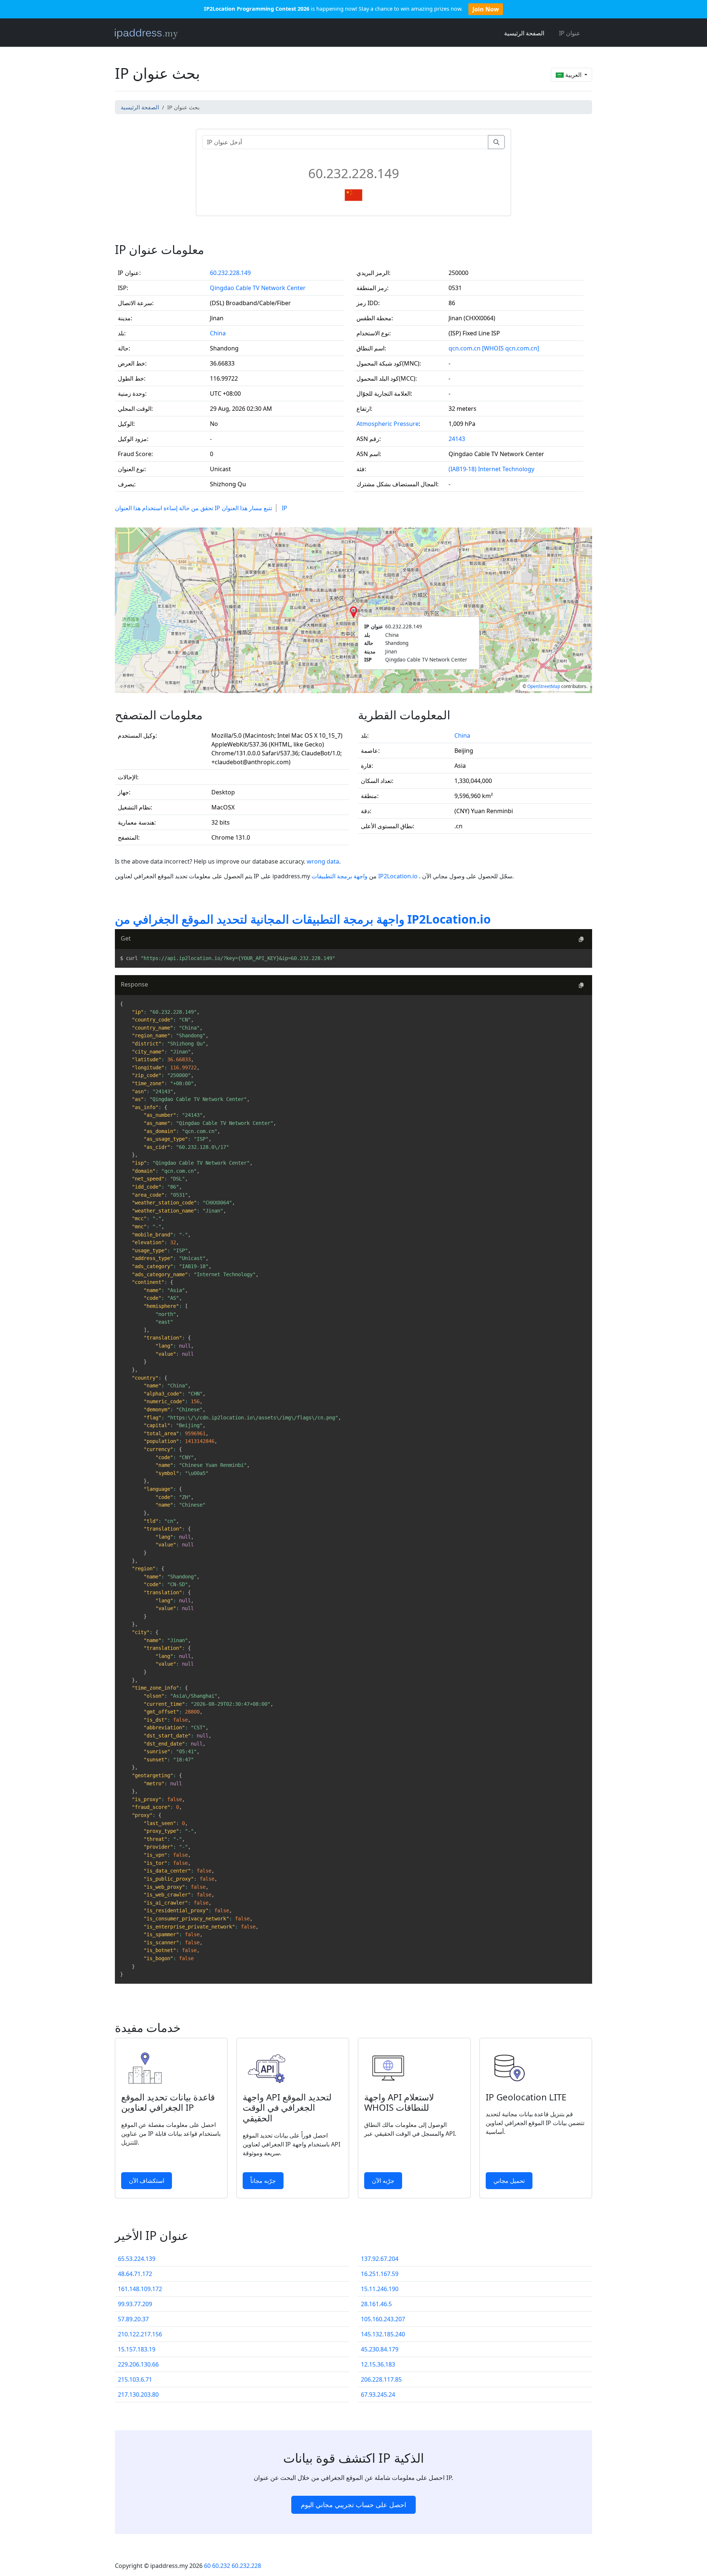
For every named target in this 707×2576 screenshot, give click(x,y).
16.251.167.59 (380, 2274)
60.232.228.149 (230, 273)
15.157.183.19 (137, 2349)
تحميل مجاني (509, 2181)
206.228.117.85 (381, 2379)
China (218, 333)
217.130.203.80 (138, 2395)
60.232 (221, 2566)
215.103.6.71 (135, 2379)
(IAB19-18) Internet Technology (491, 469)
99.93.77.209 (135, 2304)
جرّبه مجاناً (263, 2181)
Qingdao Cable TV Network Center (258, 288)
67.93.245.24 (378, 2395)
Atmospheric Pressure (388, 424)
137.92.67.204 (380, 2259)
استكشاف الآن (147, 2181)
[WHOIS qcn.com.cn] (511, 348)
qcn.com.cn (465, 348)
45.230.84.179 (380, 2349)
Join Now (486, 9)
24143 (457, 439)
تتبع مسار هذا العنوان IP (254, 508)
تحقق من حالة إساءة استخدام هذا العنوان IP (168, 508)
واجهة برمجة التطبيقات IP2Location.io (365, 876)
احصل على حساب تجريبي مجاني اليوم (353, 2505)
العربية (573, 75)
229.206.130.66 (138, 2364)
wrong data (323, 861)
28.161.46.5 (376, 2304)
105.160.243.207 (383, 2319)
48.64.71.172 (135, 2274)
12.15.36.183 (378, 2364)
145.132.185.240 (383, 2334)
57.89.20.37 (133, 2319)
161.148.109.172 (140, 2289)
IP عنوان (570, 33)
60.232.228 (246, 2566)
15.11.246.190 (380, 2289)
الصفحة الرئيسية (524, 33)
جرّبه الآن (383, 2181)
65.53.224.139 (137, 2259)
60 (207, 2566)
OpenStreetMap (544, 686)
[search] (496, 142)
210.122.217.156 (140, 2334)
